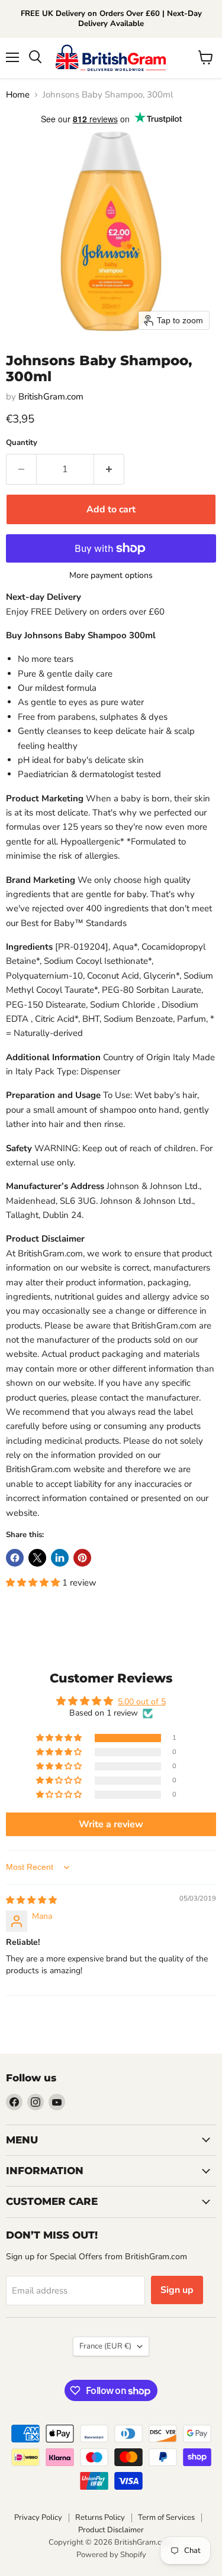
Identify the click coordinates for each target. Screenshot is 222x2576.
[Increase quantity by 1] (109, 469)
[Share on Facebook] (15, 1558)
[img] (31, 1900)
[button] (34, 1583)
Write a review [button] (111, 1824)
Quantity (22, 443)
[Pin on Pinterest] (82, 1558)
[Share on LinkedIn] (60, 1558)
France (105, 2346)
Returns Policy (100, 2517)
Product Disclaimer (111, 2530)
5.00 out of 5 (142, 1702)
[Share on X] (37, 1558)
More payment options (111, 576)
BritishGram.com (51, 397)
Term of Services (166, 2517)
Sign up (177, 2290)
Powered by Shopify (111, 2555)
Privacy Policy (38, 2517)
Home (18, 95)
